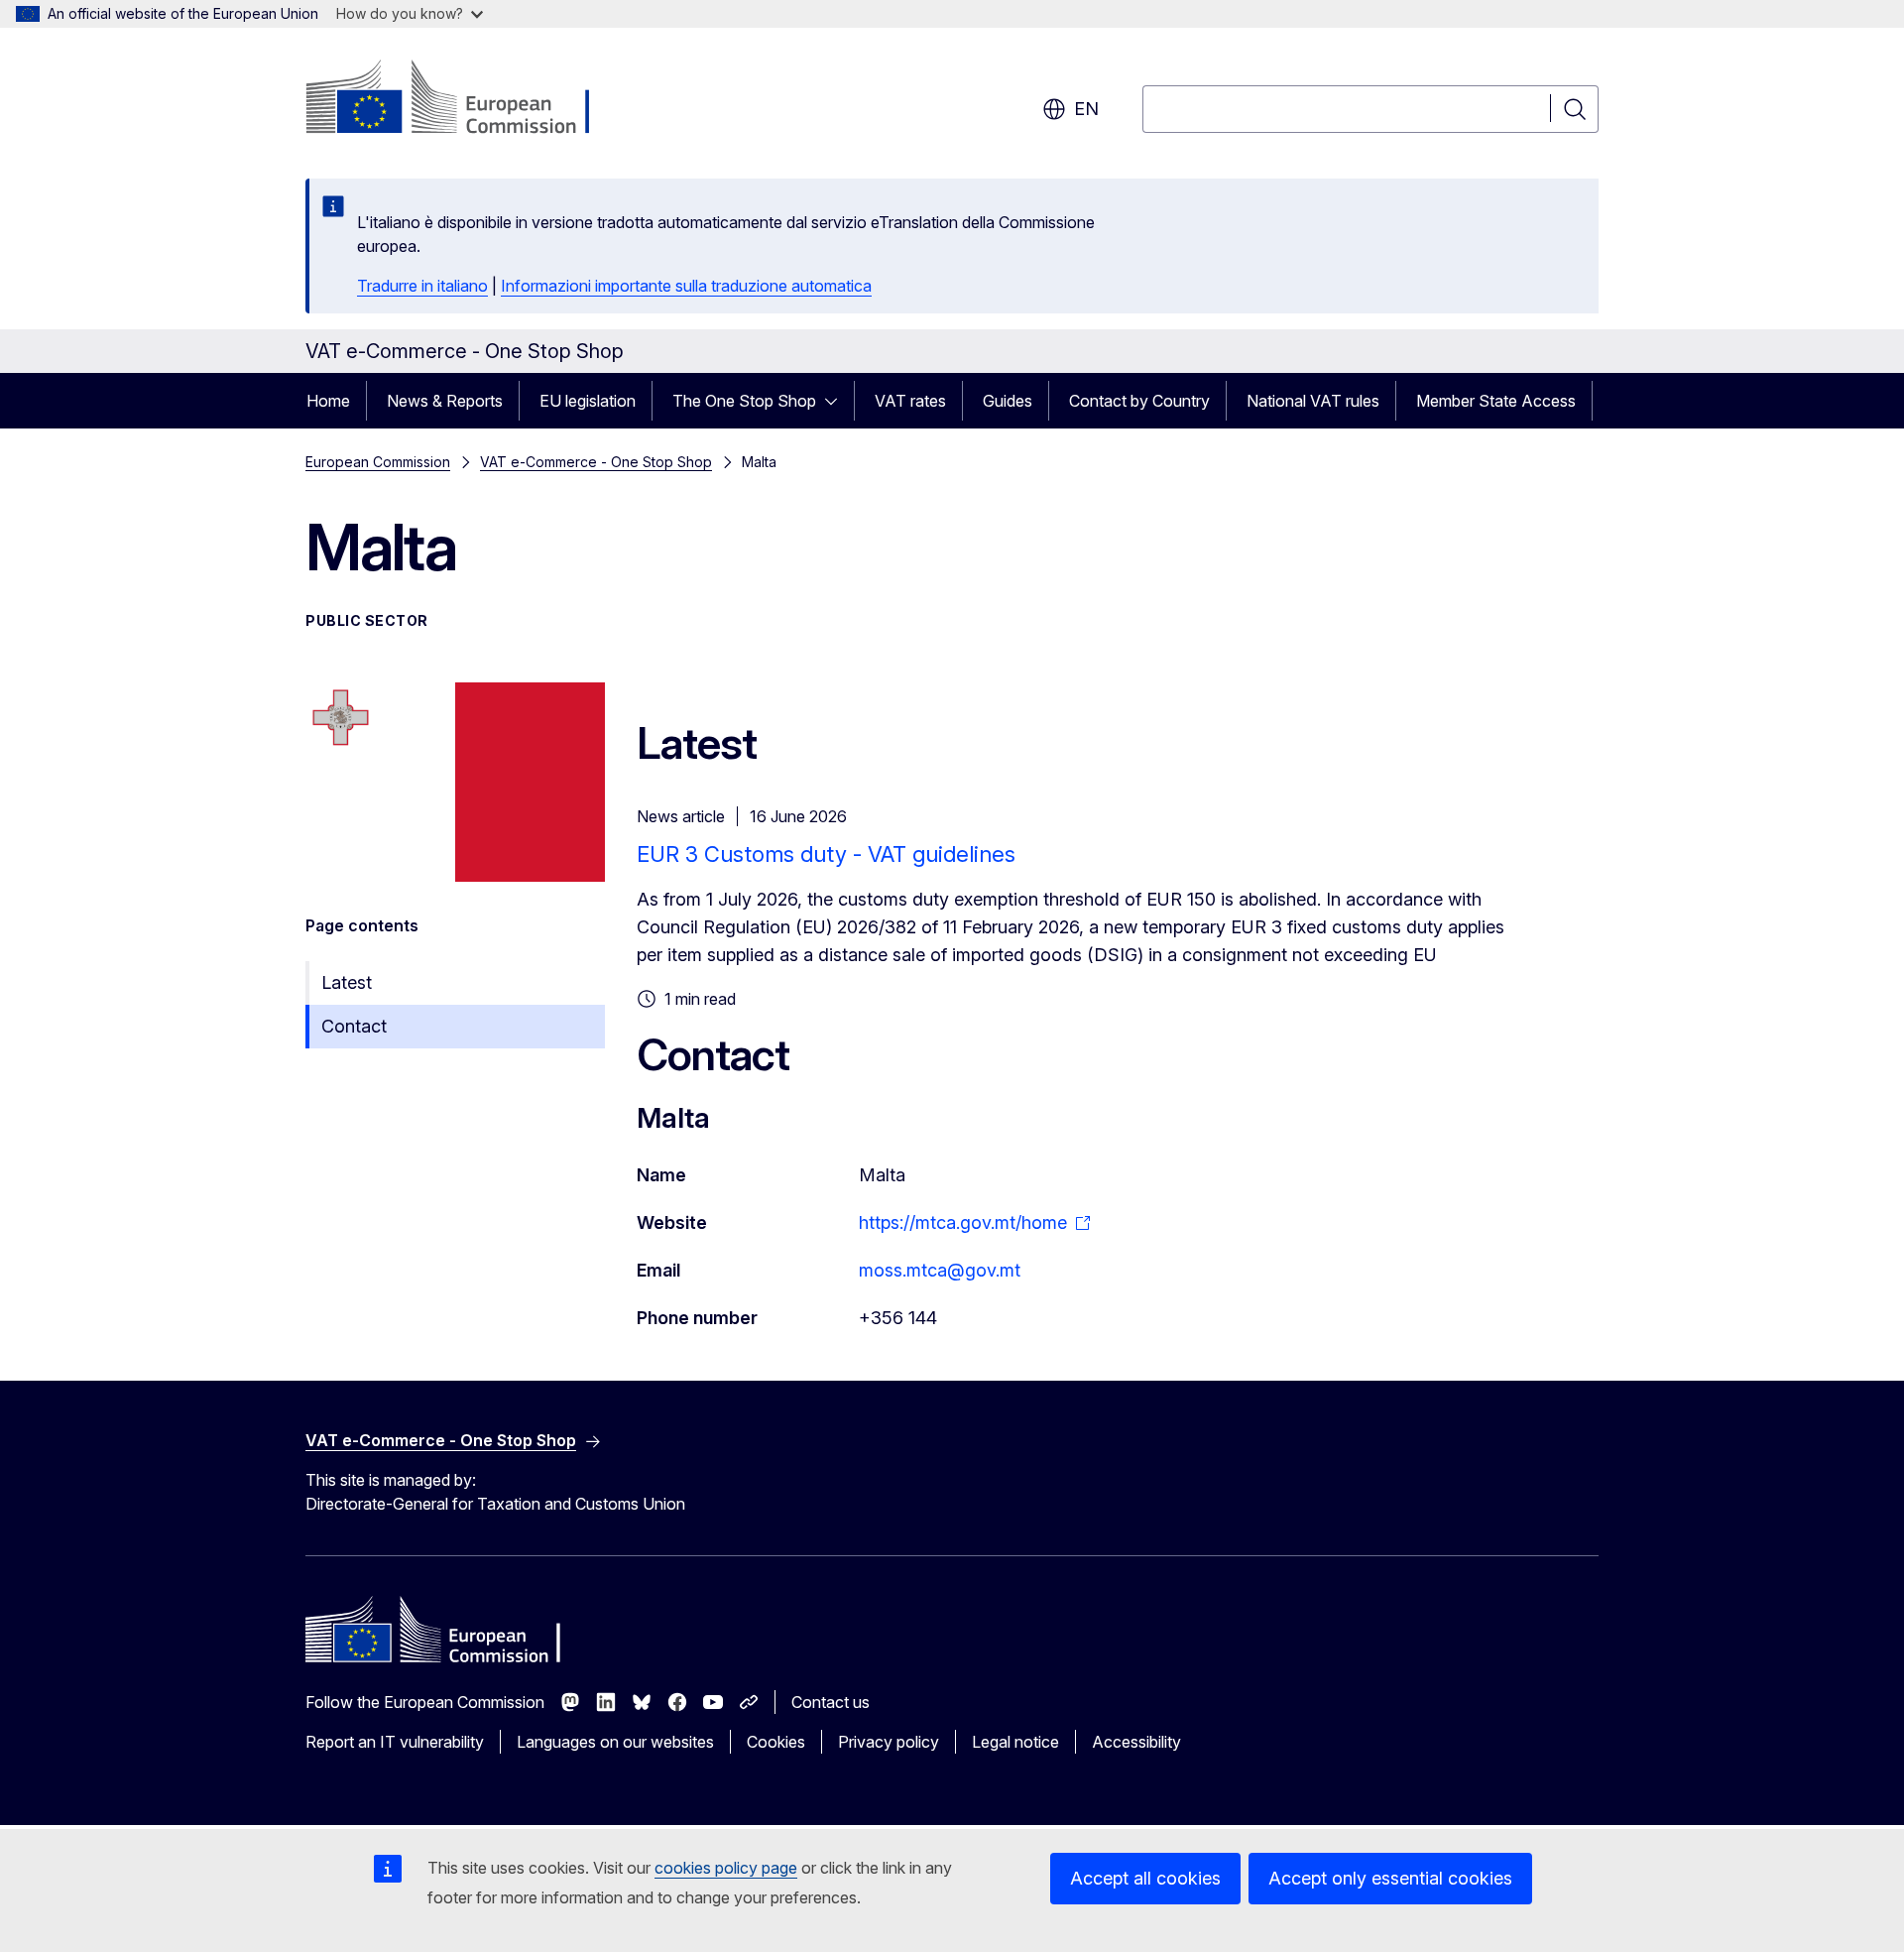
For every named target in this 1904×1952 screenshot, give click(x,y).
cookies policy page (726, 1868)
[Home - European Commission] (466, 99)
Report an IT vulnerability (395, 1742)
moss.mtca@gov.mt (940, 1270)
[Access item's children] (837, 401)
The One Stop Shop (744, 401)
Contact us (831, 1702)
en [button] (1086, 109)
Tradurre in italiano (422, 286)
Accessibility (1136, 1742)
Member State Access (1496, 401)
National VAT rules (1313, 401)
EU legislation (588, 401)
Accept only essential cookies (1390, 1878)
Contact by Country (1139, 401)
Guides (1008, 401)
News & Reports (445, 401)
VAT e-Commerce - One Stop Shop (596, 462)
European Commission (378, 462)
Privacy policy (889, 1742)
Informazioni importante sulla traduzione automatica (686, 286)
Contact (354, 1026)
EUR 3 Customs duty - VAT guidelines (826, 854)
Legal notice (1015, 1742)
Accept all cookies (1145, 1878)
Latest (347, 982)
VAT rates (910, 401)
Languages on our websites (615, 1742)
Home (328, 401)
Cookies (776, 1742)
